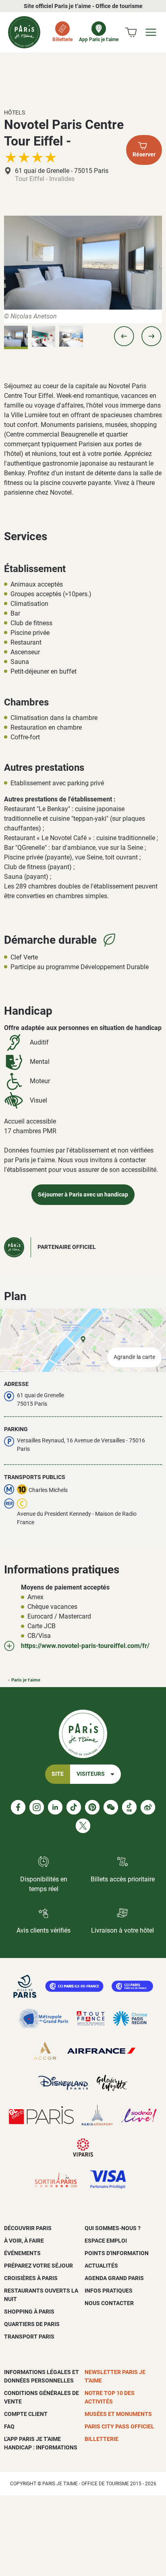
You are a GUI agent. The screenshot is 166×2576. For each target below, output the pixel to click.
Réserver (144, 155)
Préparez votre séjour (38, 2266)
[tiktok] (74, 1807)
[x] (83, 1826)
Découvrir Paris (28, 2228)
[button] (124, 336)
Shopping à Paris (29, 2312)
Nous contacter (109, 2303)
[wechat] (111, 1807)
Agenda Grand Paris (114, 2278)
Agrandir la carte (134, 1357)
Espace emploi (106, 2241)
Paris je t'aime (26, 1680)
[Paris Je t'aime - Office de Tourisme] (24, 32)
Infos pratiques (109, 2291)
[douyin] (129, 1807)
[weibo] (148, 1807)
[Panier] (131, 32)
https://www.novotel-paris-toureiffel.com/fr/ (85, 1646)
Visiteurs (91, 1774)
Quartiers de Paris (32, 2324)
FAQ (9, 2426)
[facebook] (18, 1807)
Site (58, 1774)
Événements (22, 2253)
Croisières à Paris (31, 2278)
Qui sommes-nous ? (113, 2228)
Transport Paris (29, 2337)
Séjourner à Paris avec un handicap (83, 1195)
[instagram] (37, 1807)
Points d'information (117, 2253)
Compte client (26, 2414)
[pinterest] (92, 1807)
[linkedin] (55, 1807)
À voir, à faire (24, 2241)
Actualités (101, 2266)
